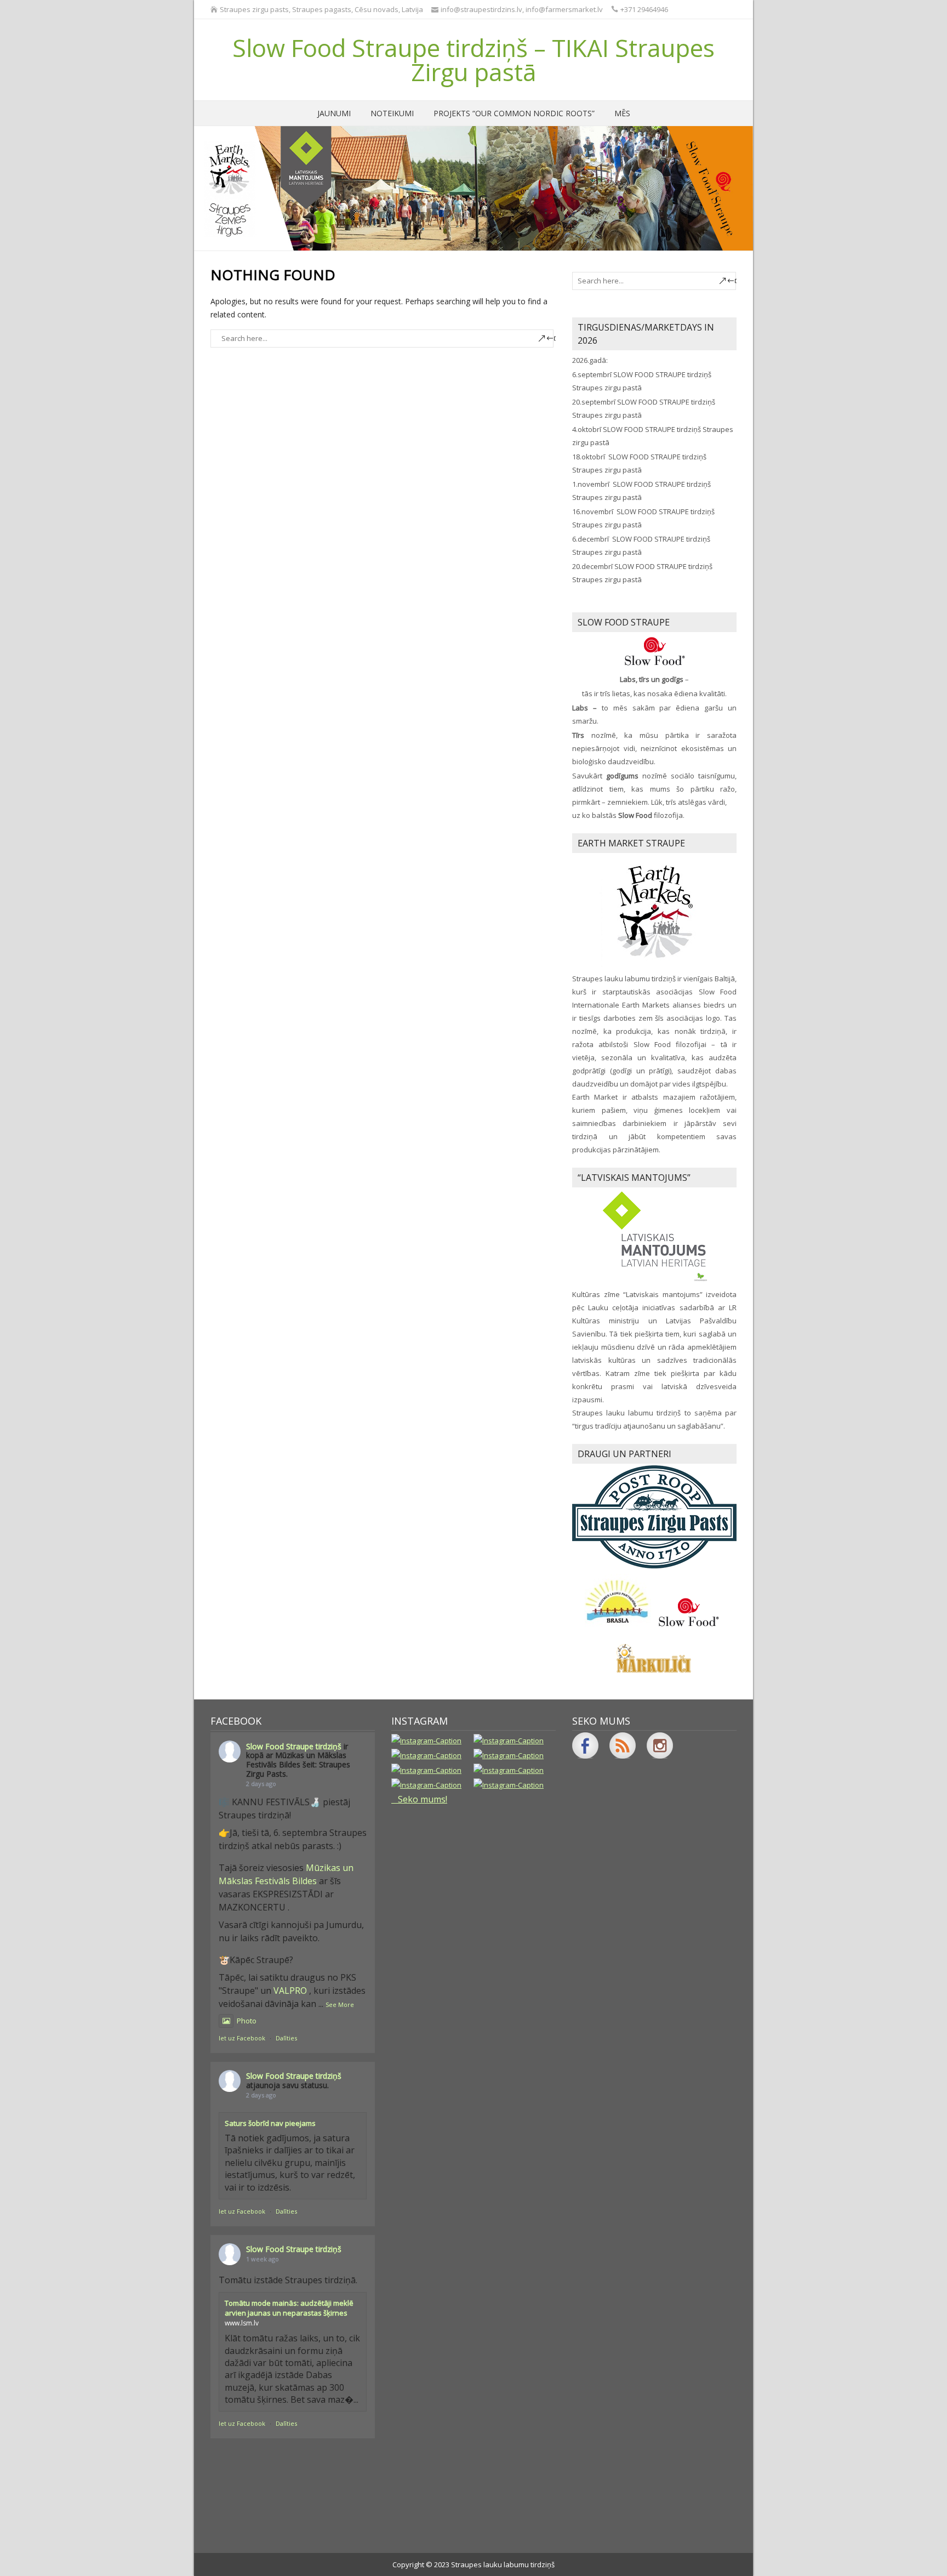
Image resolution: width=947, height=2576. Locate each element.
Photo (247, 2021)
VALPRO (290, 1991)
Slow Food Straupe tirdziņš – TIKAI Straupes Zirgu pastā (473, 60)
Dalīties (286, 2038)
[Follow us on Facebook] (585, 1745)
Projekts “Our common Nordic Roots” (514, 113)
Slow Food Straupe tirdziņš (294, 1746)
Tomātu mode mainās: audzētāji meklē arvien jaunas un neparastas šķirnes (289, 2308)
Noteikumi (392, 113)
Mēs (622, 113)
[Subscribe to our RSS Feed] (623, 1745)
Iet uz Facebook (242, 2038)
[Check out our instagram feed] (660, 1745)
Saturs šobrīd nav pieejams (270, 2123)
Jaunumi (334, 113)
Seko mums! (423, 1799)
